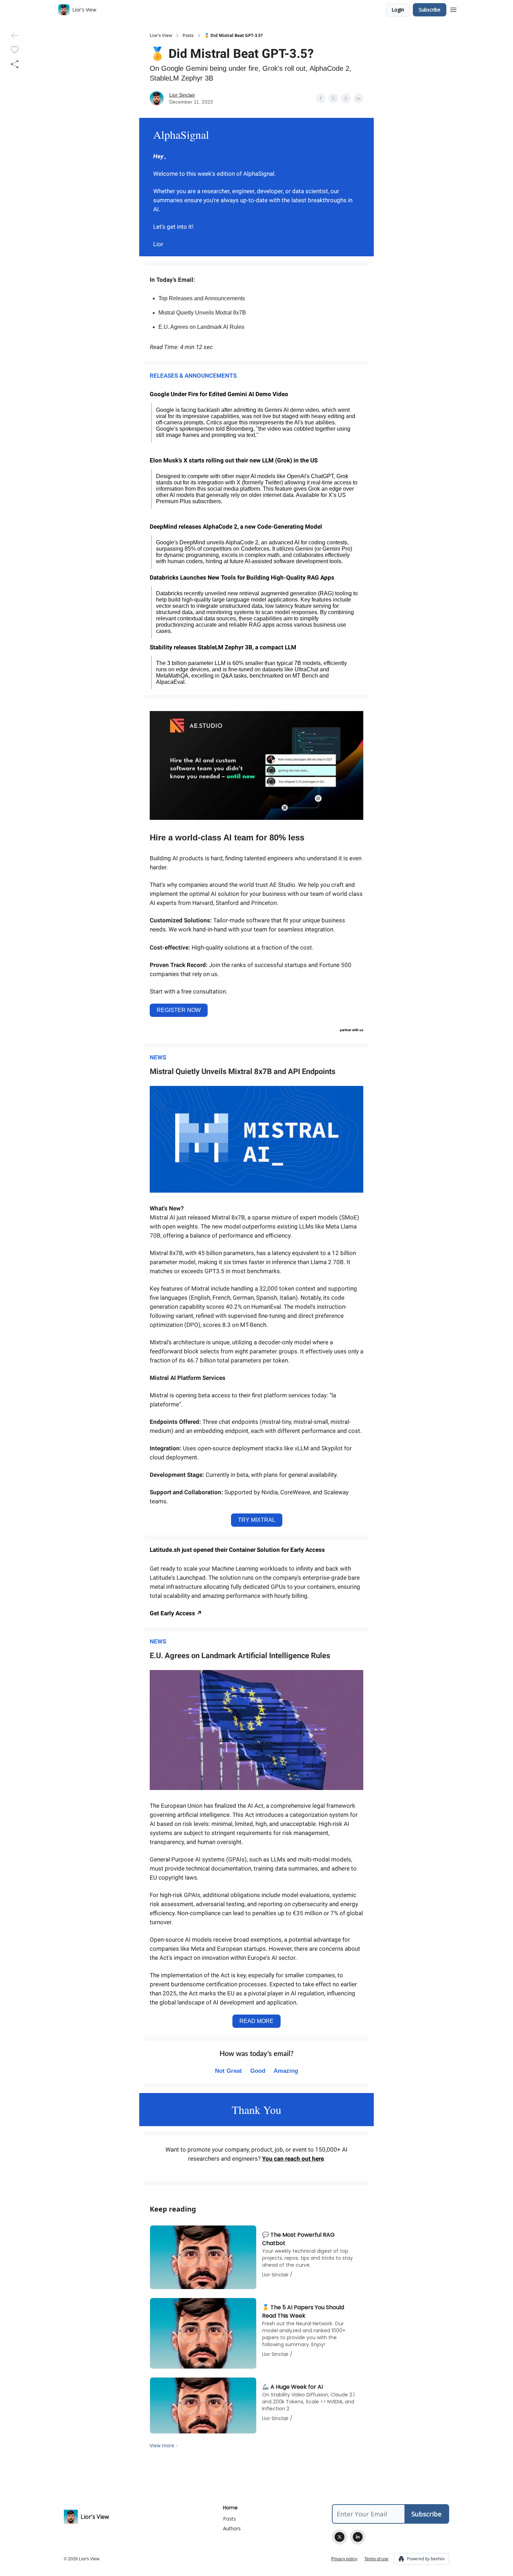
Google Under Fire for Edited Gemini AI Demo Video (219, 394)
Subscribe (430, 10)
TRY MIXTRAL (257, 1520)
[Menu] (453, 9)
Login (398, 10)
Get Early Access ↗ (176, 1613)
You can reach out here (293, 2159)
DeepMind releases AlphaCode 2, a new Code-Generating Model (236, 527)
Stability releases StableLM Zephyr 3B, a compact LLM (223, 647)
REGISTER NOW (179, 1010)
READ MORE (256, 2021)
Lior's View (161, 36)
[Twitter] (340, 2537)
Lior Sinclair (182, 95)
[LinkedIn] (358, 2537)
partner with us (352, 1030)
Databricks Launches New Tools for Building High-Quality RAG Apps (242, 577)
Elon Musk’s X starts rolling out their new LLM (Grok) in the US (234, 460)
